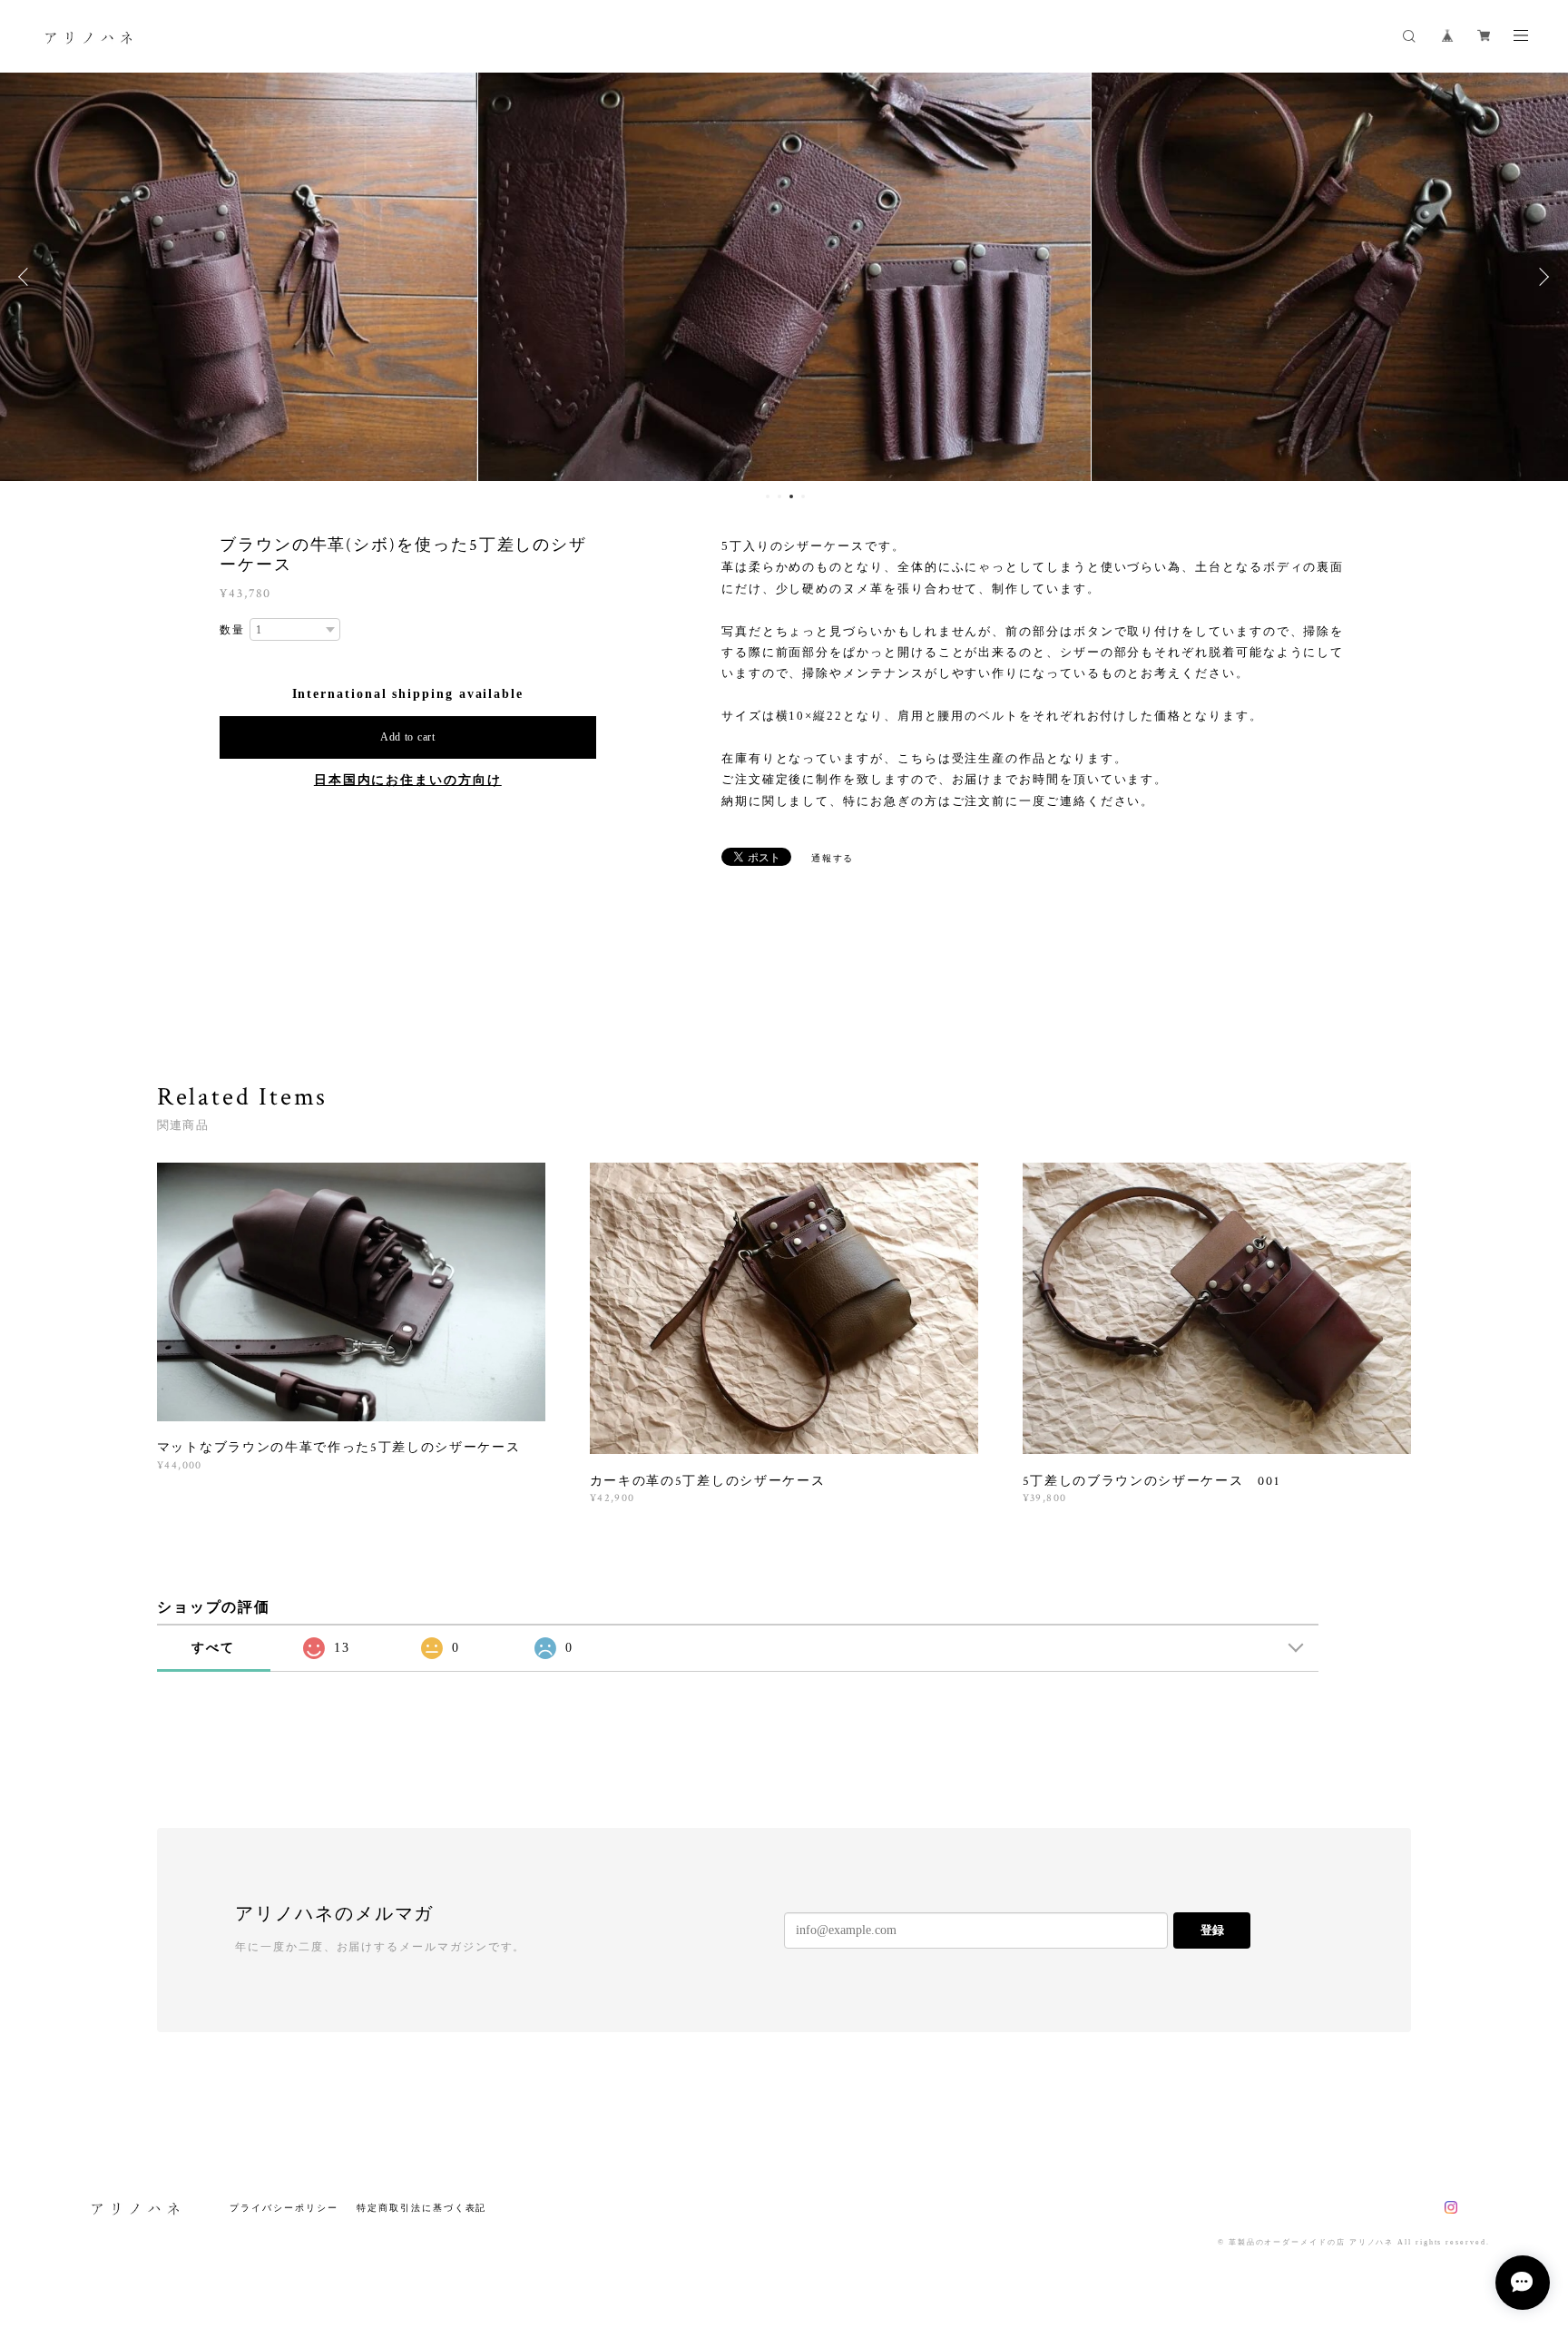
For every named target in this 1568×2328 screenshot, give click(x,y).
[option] (784, 277)
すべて (213, 1648)
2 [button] (779, 496)
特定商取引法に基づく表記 (421, 2208)
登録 (1212, 1930)
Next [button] (1541, 277)
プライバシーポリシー (284, 2208)
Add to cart (408, 737)
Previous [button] (27, 277)
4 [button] (803, 496)
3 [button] (791, 496)
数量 (232, 630)
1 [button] (768, 496)
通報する (833, 858)
